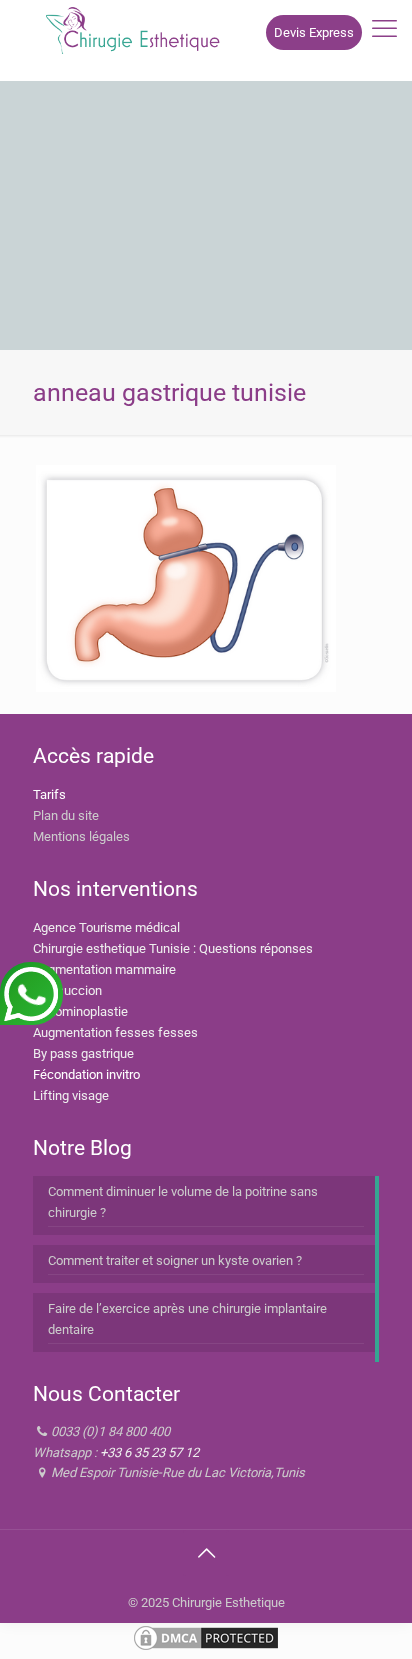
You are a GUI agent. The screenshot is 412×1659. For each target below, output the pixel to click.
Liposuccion (67, 990)
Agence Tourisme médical (106, 927)
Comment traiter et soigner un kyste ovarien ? (175, 1260)
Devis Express (314, 32)
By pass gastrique (83, 1053)
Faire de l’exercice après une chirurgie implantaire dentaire (187, 1319)
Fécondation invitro (86, 1074)
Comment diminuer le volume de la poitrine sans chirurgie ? (183, 1202)
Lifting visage (71, 1095)
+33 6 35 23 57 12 (149, 1452)
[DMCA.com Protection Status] (206, 1648)
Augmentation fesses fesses (115, 1032)
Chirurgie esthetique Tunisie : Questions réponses (173, 948)
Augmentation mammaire (104, 969)
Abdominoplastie (80, 1011)
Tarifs (49, 794)
